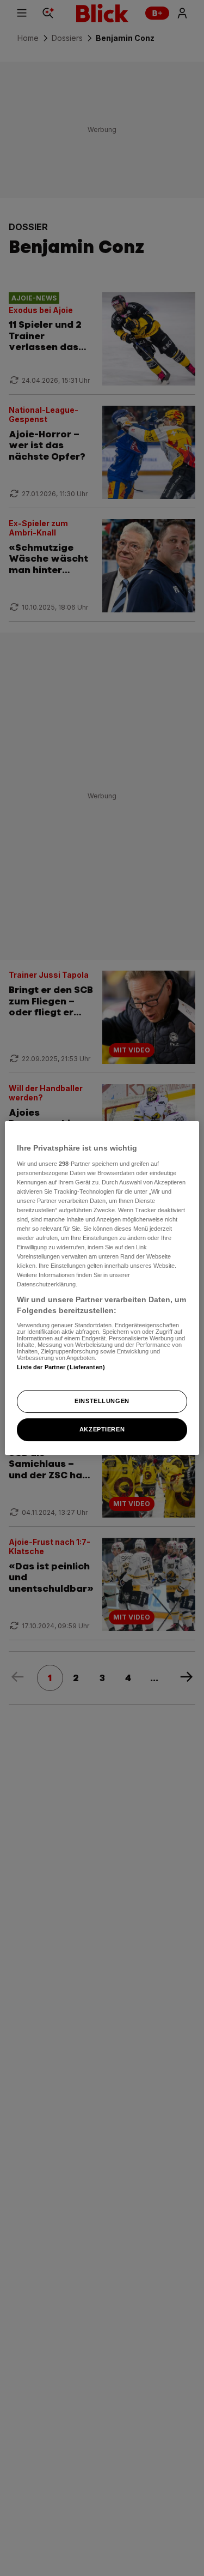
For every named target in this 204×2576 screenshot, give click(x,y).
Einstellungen (102, 1401)
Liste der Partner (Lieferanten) (61, 1367)
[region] (102, 1288)
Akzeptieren (102, 1429)
